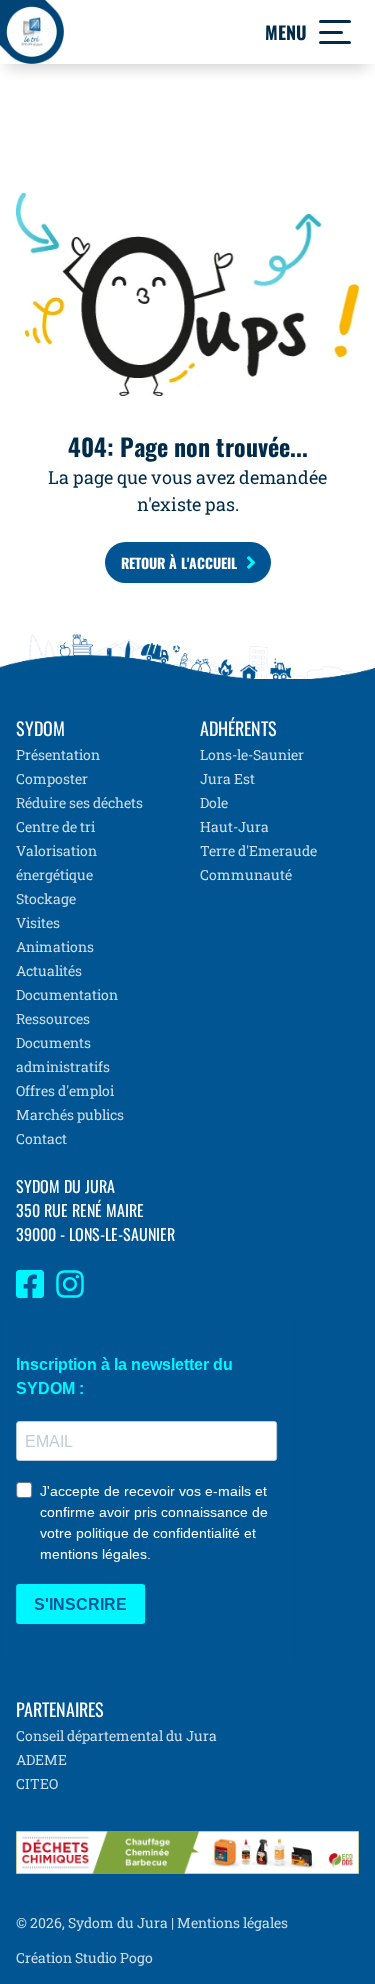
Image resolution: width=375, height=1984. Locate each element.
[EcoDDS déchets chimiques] (187, 1852)
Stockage (46, 898)
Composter (52, 778)
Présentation (58, 754)
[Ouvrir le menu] (335, 32)
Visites (38, 922)
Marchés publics (70, 1114)
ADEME (41, 1759)
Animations (55, 946)
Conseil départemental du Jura (116, 1735)
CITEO (37, 1783)
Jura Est (227, 778)
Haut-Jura (234, 826)
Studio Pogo (112, 1957)
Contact (41, 1138)
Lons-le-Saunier (252, 754)
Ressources (53, 1018)
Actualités (49, 970)
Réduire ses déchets (79, 802)
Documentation (67, 994)
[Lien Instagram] (70, 1292)
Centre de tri (55, 826)
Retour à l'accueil (179, 562)
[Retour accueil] (32, 32)
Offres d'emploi (65, 1090)
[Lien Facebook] (30, 1292)
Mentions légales (232, 1922)
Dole (214, 802)
